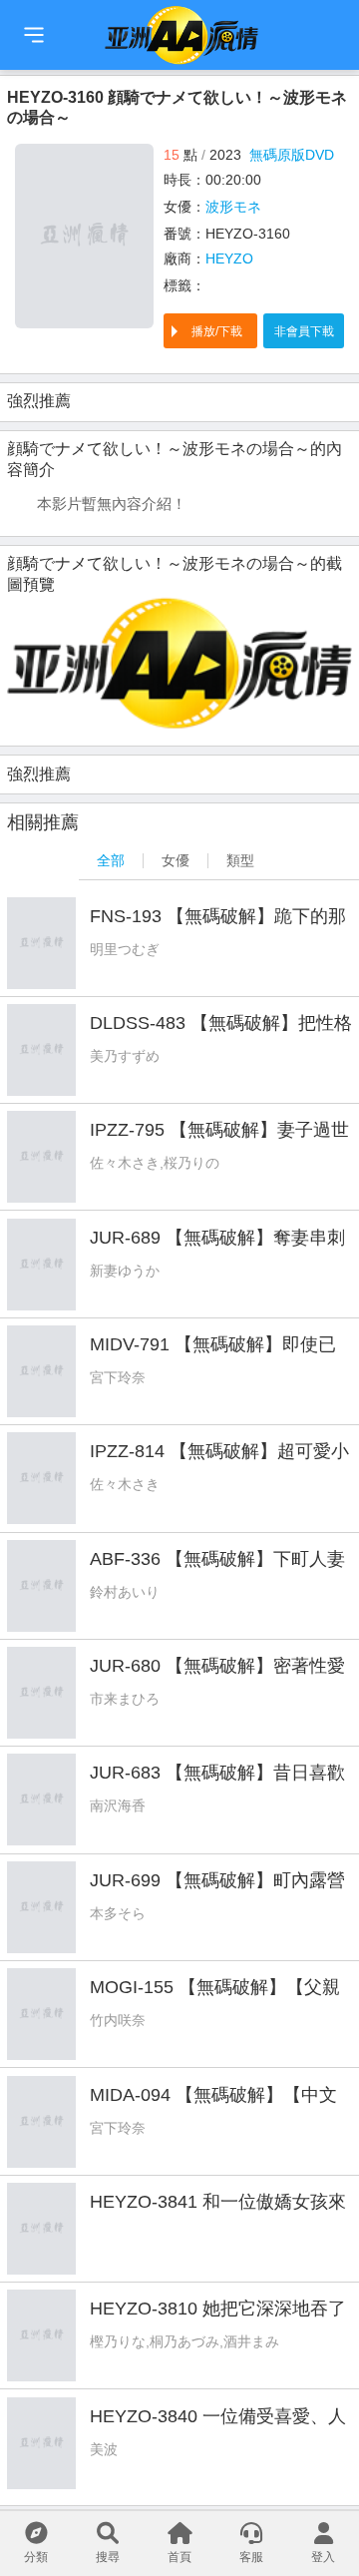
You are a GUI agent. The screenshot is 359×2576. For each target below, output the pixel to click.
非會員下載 (304, 331)
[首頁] (34, 35)
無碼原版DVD (292, 155)
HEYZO (229, 258)
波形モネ (233, 207)
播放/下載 (217, 331)
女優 (176, 860)
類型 (240, 860)
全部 (111, 860)
